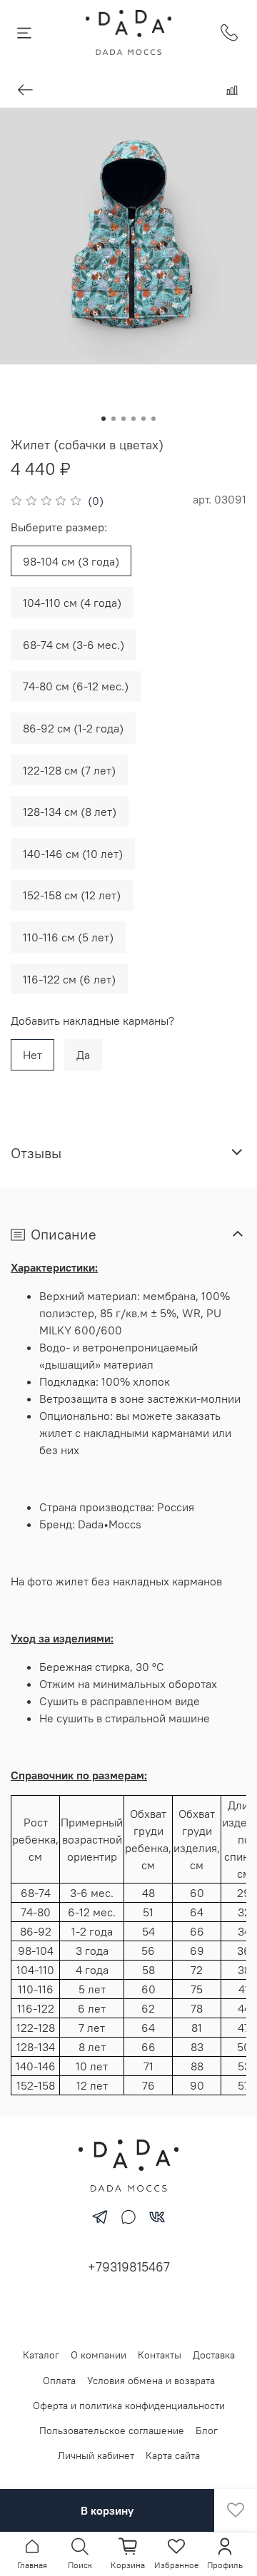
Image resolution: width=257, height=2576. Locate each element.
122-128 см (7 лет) (69, 770)
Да (83, 1055)
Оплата (59, 2381)
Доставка (214, 2355)
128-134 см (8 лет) (70, 812)
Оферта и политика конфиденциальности (129, 2406)
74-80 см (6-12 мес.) (76, 686)
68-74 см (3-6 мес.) (74, 645)
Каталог (41, 2355)
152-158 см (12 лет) (72, 895)
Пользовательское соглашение (112, 2431)
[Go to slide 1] (104, 419)
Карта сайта (173, 2455)
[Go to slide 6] (153, 419)
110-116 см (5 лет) (68, 937)
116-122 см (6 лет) (69, 979)
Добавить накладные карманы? (92, 1021)
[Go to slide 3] (124, 419)
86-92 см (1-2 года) (73, 728)
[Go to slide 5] (143, 419)
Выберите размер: (59, 527)
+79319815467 (129, 2267)
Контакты (160, 2355)
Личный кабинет (96, 2455)
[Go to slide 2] (114, 419)
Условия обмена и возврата (151, 2381)
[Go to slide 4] (133, 419)
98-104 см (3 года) (71, 561)
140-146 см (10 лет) (73, 854)
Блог (207, 2431)
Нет (32, 1055)
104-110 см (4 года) (72, 603)
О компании (99, 2355)
